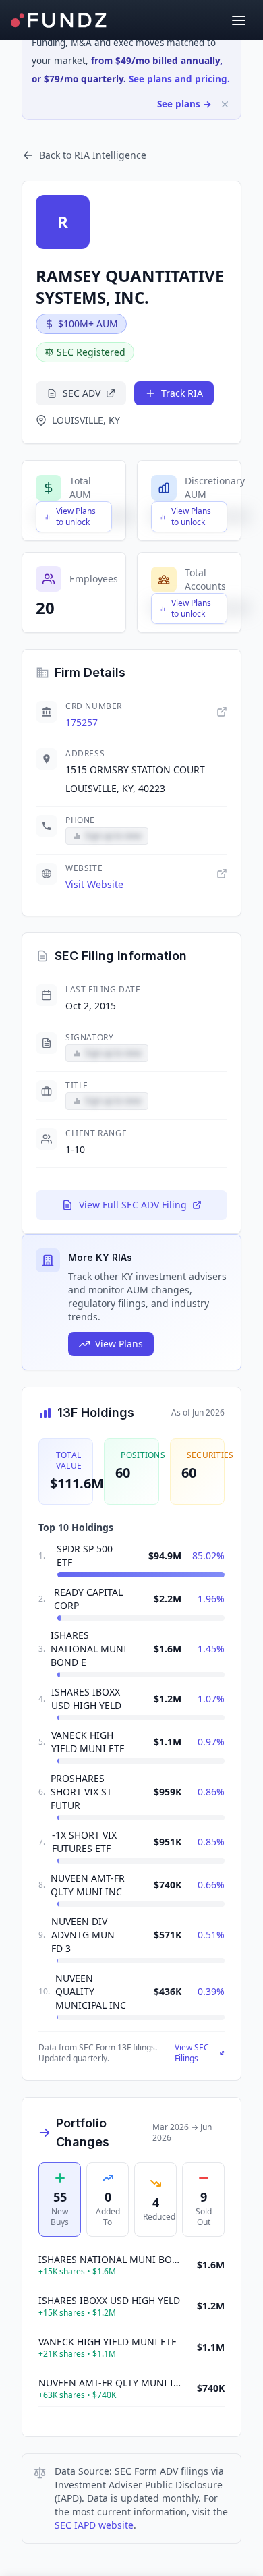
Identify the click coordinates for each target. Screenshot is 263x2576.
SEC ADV (82, 393)
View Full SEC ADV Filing (133, 1205)
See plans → (184, 104)
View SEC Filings (192, 2053)
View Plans (119, 1344)
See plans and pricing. (179, 79)
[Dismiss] (225, 104)
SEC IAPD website (94, 2525)
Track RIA (182, 393)
